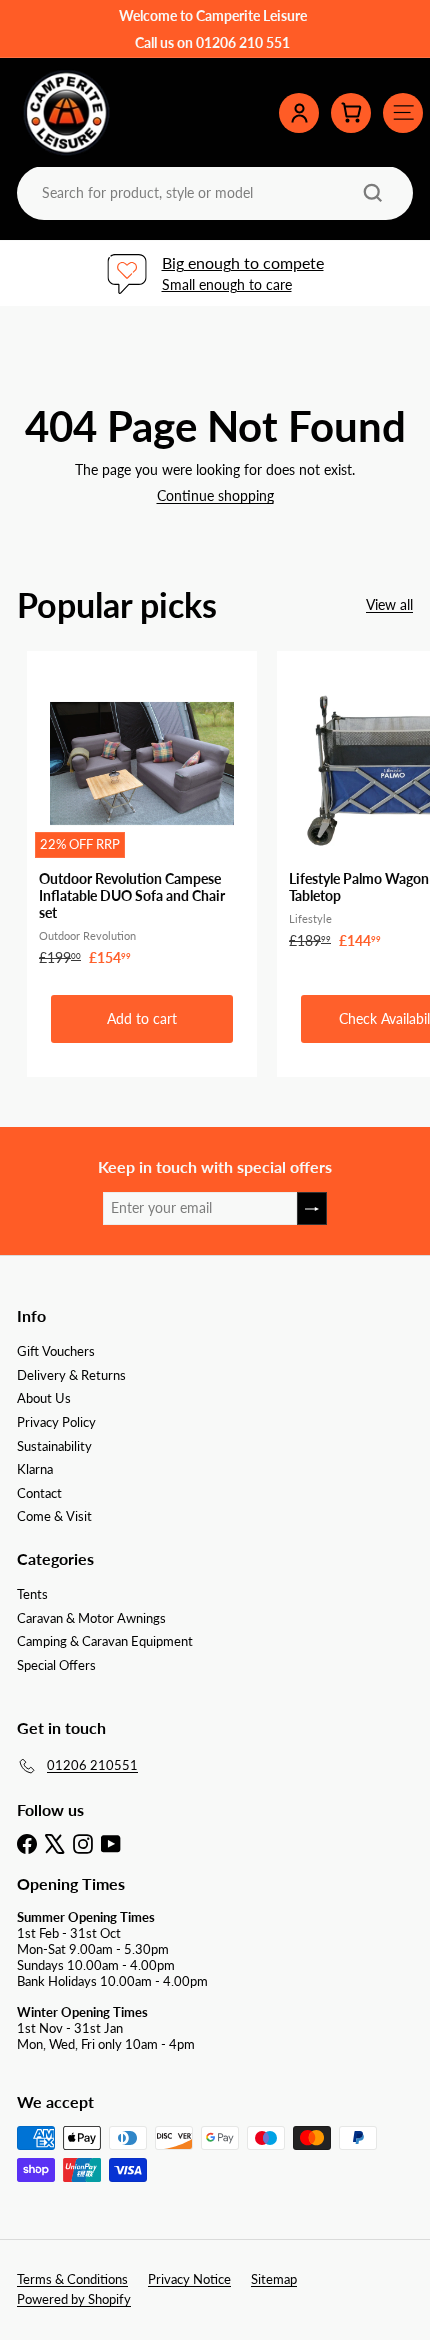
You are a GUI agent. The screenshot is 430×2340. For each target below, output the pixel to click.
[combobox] (213, 192)
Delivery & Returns (71, 1375)
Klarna (35, 1469)
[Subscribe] (312, 1208)
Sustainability (54, 1446)
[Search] (373, 193)
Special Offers (56, 1665)
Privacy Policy (56, 1422)
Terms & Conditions (72, 2279)
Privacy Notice (189, 2279)
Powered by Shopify (74, 2299)
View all (389, 605)
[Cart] (351, 113)
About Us (44, 1398)
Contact (39, 1493)
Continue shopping (215, 495)
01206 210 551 (243, 42)
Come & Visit (54, 1516)
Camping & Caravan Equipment (105, 1641)
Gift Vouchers (56, 1351)
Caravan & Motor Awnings (91, 1618)
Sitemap (274, 2279)
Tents (32, 1594)
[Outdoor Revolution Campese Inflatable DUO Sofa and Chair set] (142, 815)
